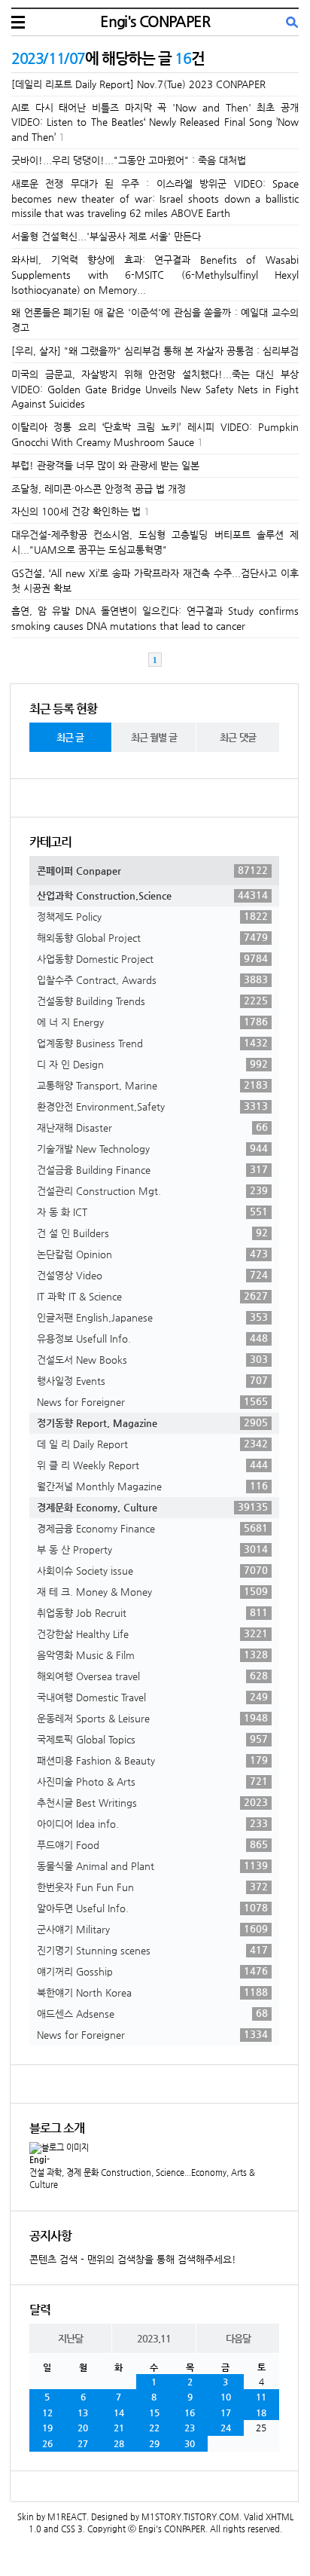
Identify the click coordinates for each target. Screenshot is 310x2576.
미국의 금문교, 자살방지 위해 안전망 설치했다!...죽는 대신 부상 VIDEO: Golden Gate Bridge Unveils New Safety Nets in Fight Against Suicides (155, 389)
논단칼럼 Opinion (152, 1254)
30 (190, 2443)
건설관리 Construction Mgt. (152, 1190)
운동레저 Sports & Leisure (152, 1718)
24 (226, 2428)
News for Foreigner (152, 1401)
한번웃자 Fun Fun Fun (152, 1887)
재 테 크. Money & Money (152, 1591)
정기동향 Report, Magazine (152, 1422)
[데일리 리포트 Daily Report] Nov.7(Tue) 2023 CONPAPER (138, 84)
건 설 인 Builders (152, 1233)
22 (154, 2428)
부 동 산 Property (152, 1549)
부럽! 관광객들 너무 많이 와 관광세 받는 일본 (105, 465)
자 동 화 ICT (152, 1212)
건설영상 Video (152, 1275)
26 (47, 2443)
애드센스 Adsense (152, 2013)
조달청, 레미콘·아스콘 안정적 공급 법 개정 (99, 489)
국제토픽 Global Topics (152, 1739)
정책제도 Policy (152, 916)
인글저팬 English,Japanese (152, 1317)
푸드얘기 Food (152, 1844)
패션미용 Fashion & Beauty (152, 1760)
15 (154, 2413)
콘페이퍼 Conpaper (152, 870)
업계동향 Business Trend (152, 1043)
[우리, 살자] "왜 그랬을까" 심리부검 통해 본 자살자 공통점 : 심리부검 (155, 351)
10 (226, 2397)
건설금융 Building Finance (152, 1169)
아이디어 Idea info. (152, 1823)
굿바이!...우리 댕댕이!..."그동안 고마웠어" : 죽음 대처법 (129, 160)
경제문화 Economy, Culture (152, 1507)
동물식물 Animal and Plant (152, 1866)
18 (261, 2413)
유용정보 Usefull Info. (152, 1338)
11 (261, 2397)
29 (154, 2443)
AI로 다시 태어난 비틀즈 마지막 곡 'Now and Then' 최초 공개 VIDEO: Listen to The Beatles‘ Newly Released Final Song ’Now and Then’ (155, 122)
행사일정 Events (152, 1380)
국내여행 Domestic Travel (152, 1697)
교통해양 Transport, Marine (152, 1085)
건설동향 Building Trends (152, 1001)
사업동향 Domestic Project (152, 958)
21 (119, 2428)
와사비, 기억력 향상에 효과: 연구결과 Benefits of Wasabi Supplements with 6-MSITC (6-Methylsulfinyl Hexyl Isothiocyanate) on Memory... (155, 275)
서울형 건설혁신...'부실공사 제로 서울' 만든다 (106, 236)
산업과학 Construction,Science (152, 895)
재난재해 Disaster (152, 1127)
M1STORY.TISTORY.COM (190, 2517)
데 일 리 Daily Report (152, 1444)
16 (190, 2413)
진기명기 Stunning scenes (152, 1950)
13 (83, 2413)
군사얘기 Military (152, 1929)
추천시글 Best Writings (152, 1802)
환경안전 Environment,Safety (152, 1106)
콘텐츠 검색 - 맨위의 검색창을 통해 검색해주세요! (133, 2259)
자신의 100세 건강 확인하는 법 (76, 511)
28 (119, 2443)
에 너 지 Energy (152, 1022)
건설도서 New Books (152, 1359)
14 (119, 2413)
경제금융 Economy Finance (152, 1528)
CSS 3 (72, 2529)
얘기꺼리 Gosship (152, 1971)
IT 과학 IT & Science (152, 1296)
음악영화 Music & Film (152, 1655)
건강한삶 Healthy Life (152, 1633)
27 (83, 2443)
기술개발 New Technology (152, 1148)
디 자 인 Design (152, 1064)
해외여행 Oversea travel (152, 1676)
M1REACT (67, 2517)
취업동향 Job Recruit (152, 1612)
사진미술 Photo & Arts (152, 1781)
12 (47, 2413)
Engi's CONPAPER (155, 21)
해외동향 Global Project (152, 937)
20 (83, 2428)
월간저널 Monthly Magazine (152, 1486)
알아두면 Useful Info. (152, 1908)
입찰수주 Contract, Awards (152, 979)
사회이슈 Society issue (152, 1570)
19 (47, 2428)
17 (226, 2413)
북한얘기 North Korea (152, 1992)
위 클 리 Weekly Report (152, 1465)
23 (190, 2428)
